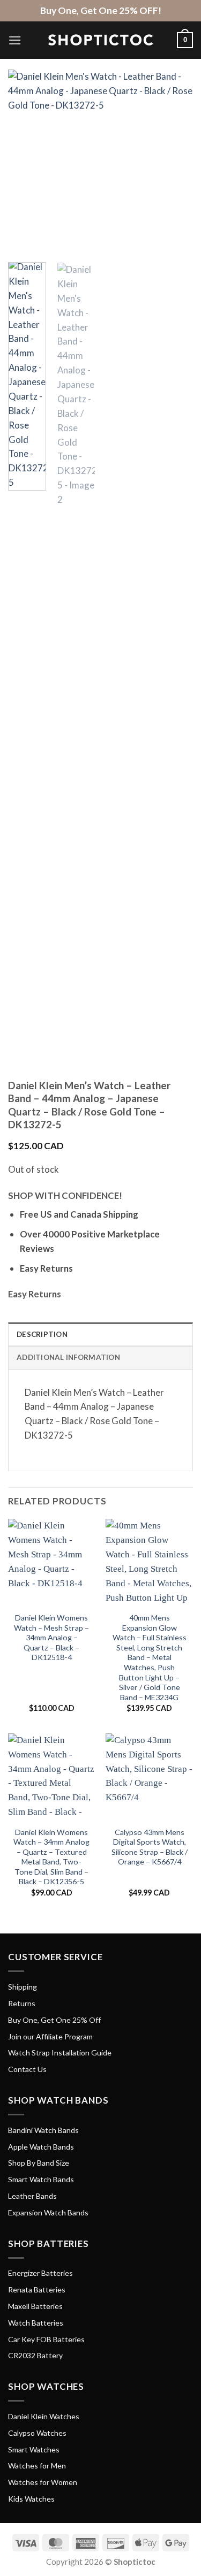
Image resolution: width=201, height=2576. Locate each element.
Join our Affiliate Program (50, 2036)
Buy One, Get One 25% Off (54, 2020)
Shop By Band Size (39, 2163)
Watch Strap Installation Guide (60, 2053)
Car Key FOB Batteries (46, 2339)
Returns (22, 2003)
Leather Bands (32, 2196)
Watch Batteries (36, 2323)
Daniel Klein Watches (44, 2416)
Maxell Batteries (35, 2306)
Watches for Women (43, 2482)
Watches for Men (37, 2466)
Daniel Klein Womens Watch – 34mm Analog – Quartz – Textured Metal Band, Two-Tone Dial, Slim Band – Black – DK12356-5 (51, 1857)
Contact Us (27, 2069)
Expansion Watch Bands (48, 2212)
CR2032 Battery (35, 2355)
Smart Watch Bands (41, 2179)
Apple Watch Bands (41, 2147)
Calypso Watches (37, 2433)
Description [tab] (42, 1334)
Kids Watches (31, 2499)
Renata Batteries (37, 2290)
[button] (15, 40)
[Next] (176, 162)
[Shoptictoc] (101, 40)
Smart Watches (34, 2449)
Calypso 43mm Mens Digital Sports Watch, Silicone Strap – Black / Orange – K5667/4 (150, 1847)
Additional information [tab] (68, 1357)
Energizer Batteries (40, 2273)
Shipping (23, 1987)
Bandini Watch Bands (43, 2130)
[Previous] (25, 162)
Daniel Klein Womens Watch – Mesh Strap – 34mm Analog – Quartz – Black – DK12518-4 (51, 1637)
